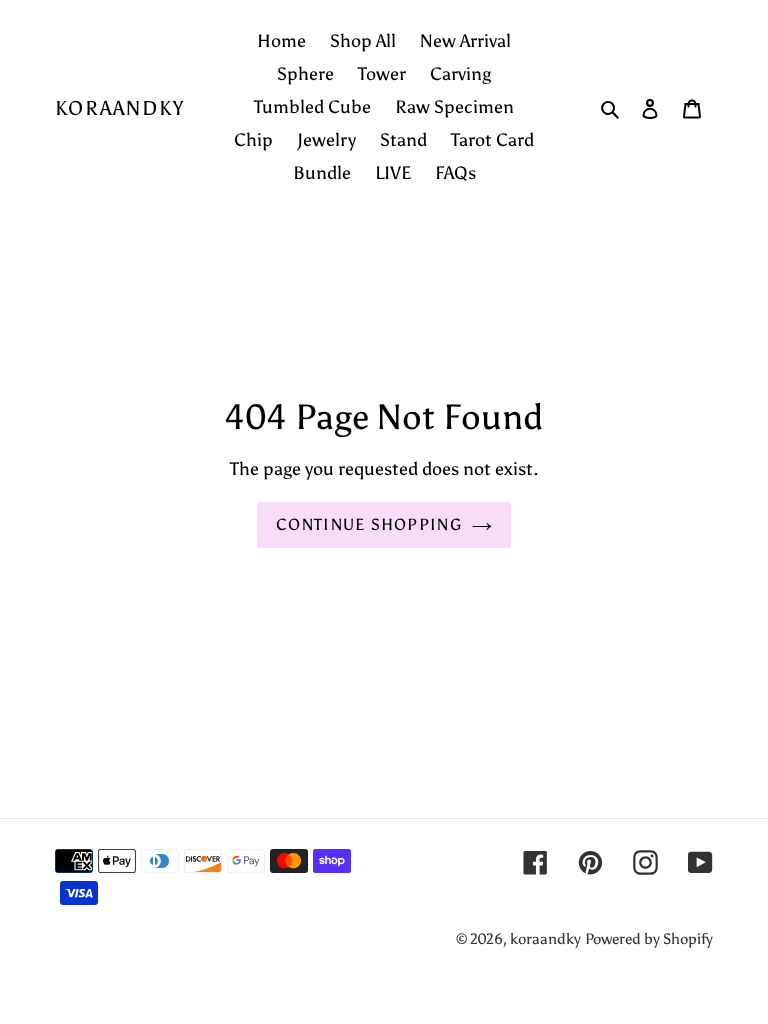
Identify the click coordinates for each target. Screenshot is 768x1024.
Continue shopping (369, 524)
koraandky (120, 108)
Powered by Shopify (649, 939)
